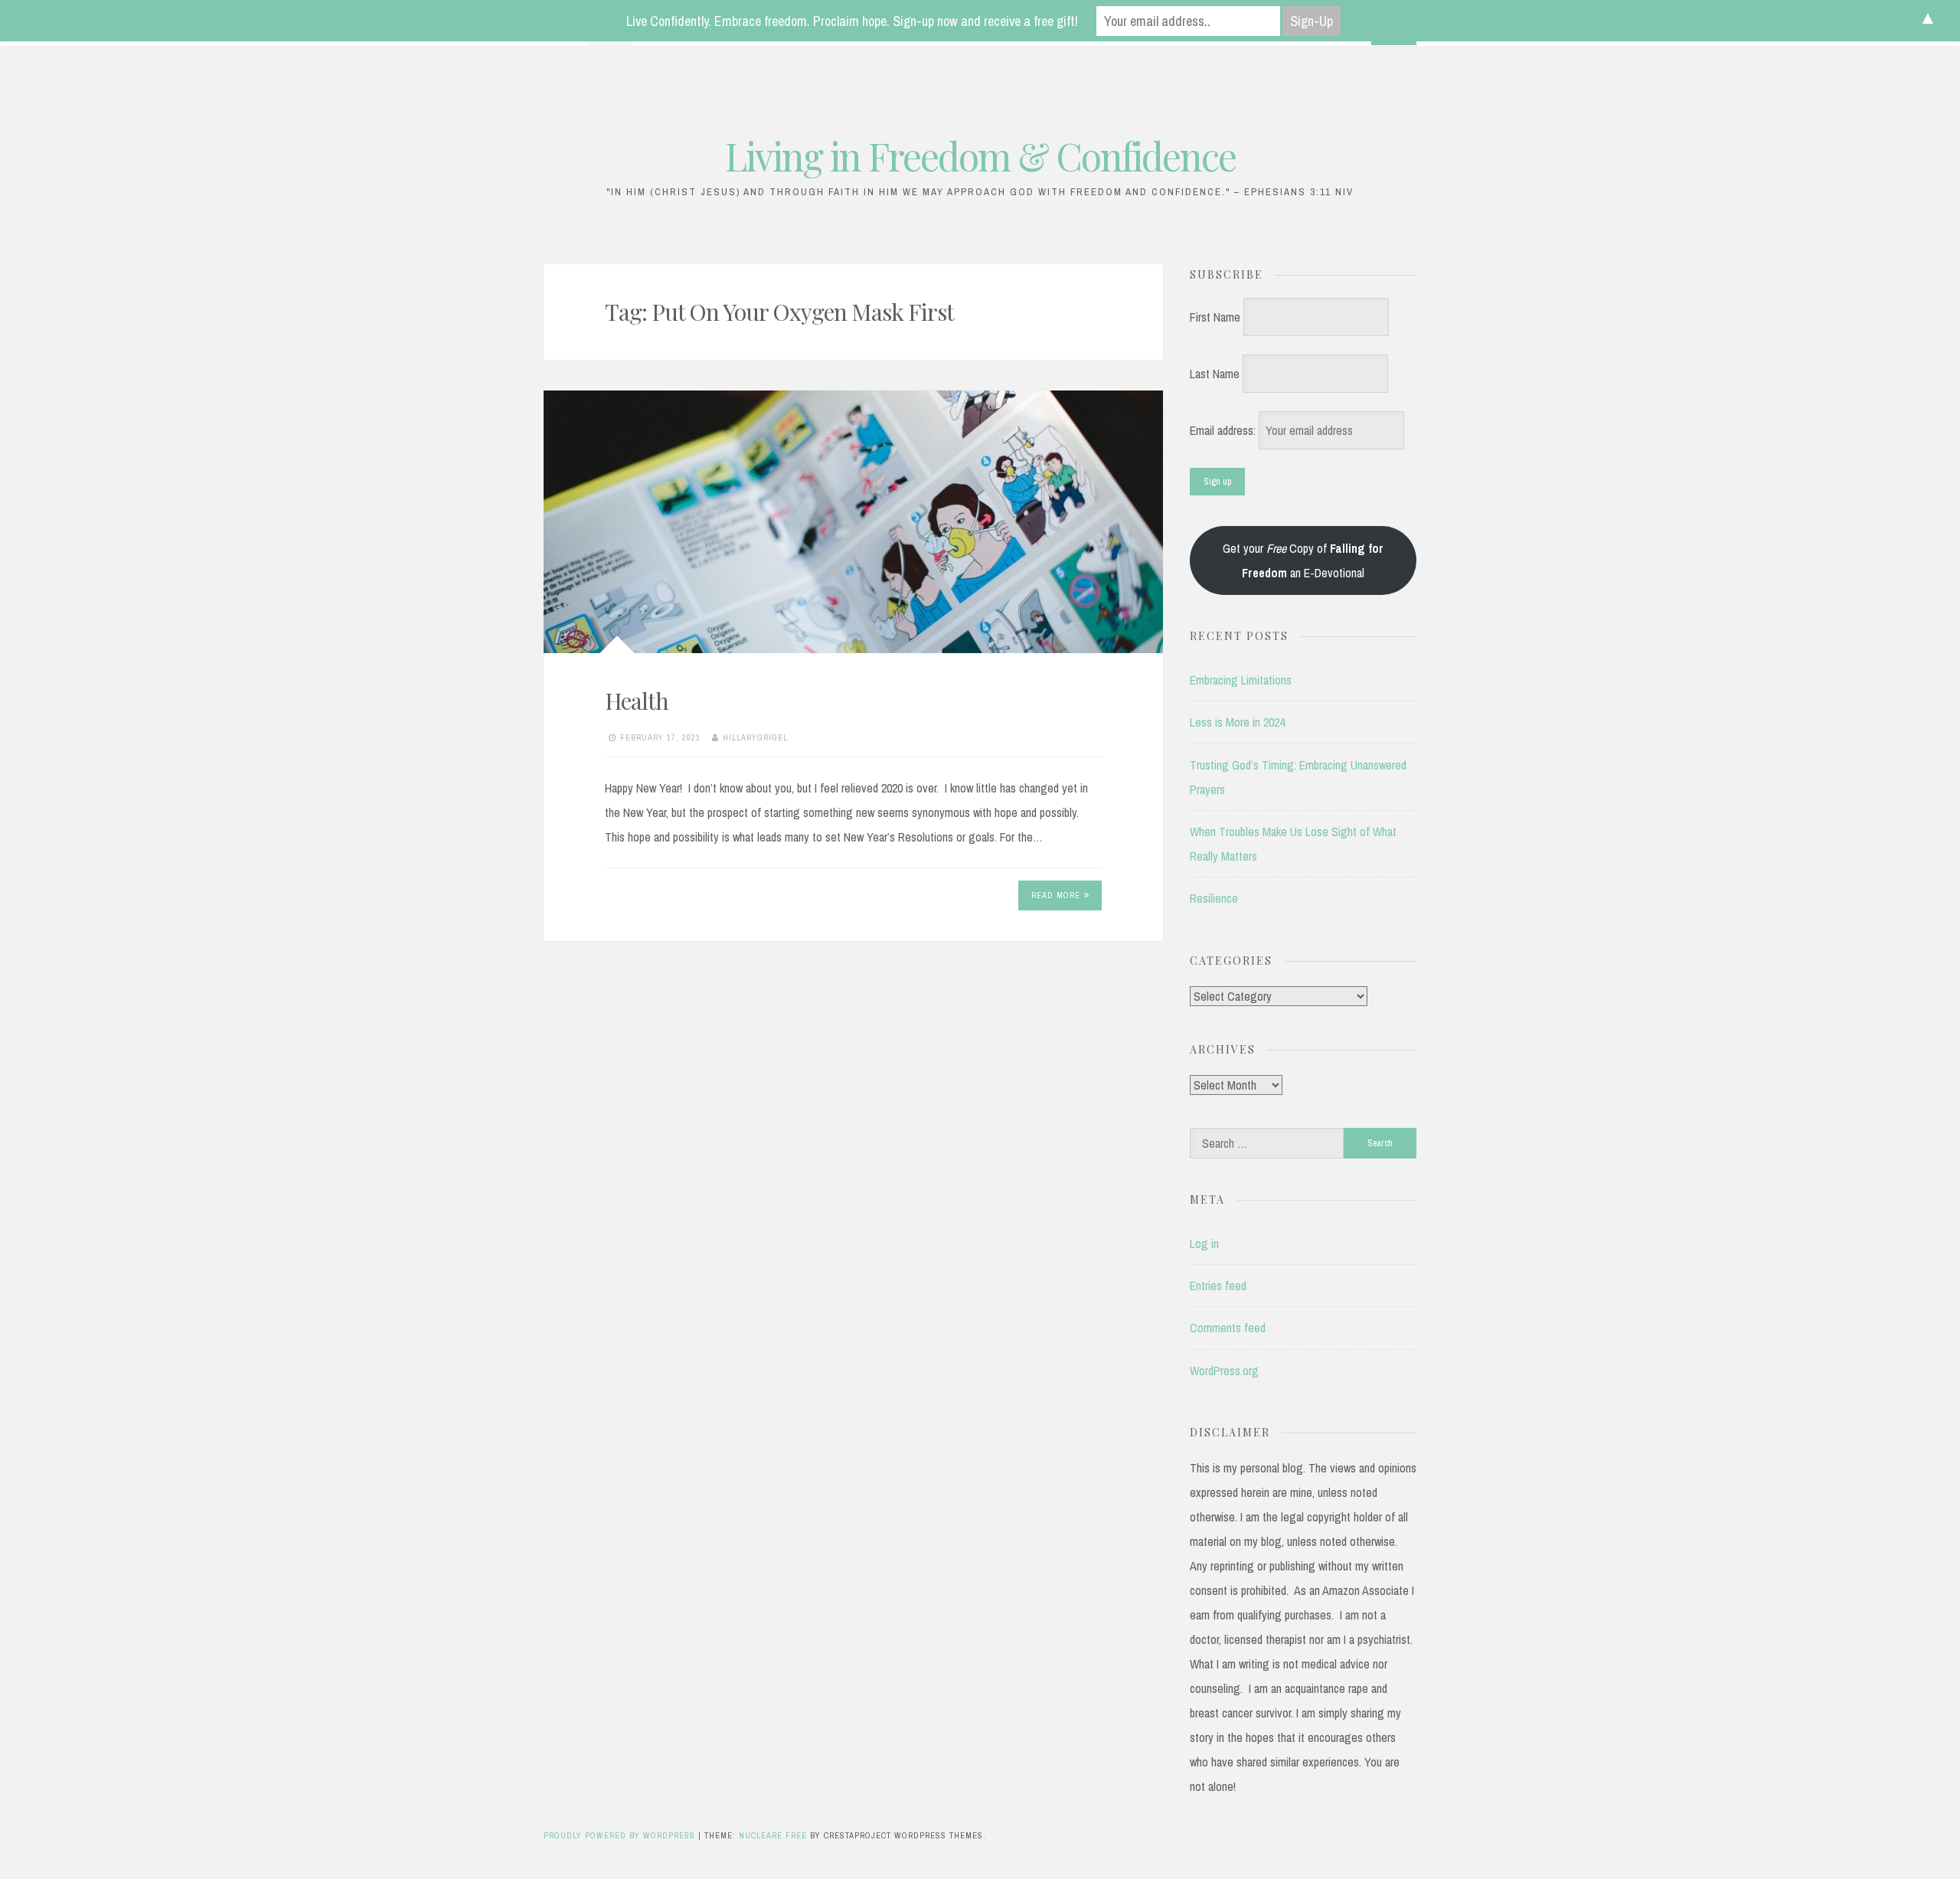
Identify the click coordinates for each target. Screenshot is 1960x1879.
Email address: (1224, 430)
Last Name (1215, 374)
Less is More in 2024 (1237, 722)
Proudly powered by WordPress (621, 1835)
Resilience (1214, 898)
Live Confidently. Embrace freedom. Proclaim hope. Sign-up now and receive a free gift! (852, 21)
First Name (1215, 317)
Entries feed (1218, 1286)
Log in (1204, 1243)
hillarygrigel (755, 737)
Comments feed (1228, 1328)
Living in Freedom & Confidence (980, 156)
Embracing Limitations (1241, 680)
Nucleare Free (773, 1835)
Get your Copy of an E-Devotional (1303, 560)
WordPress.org (1224, 1371)
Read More (1056, 895)
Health (637, 701)
